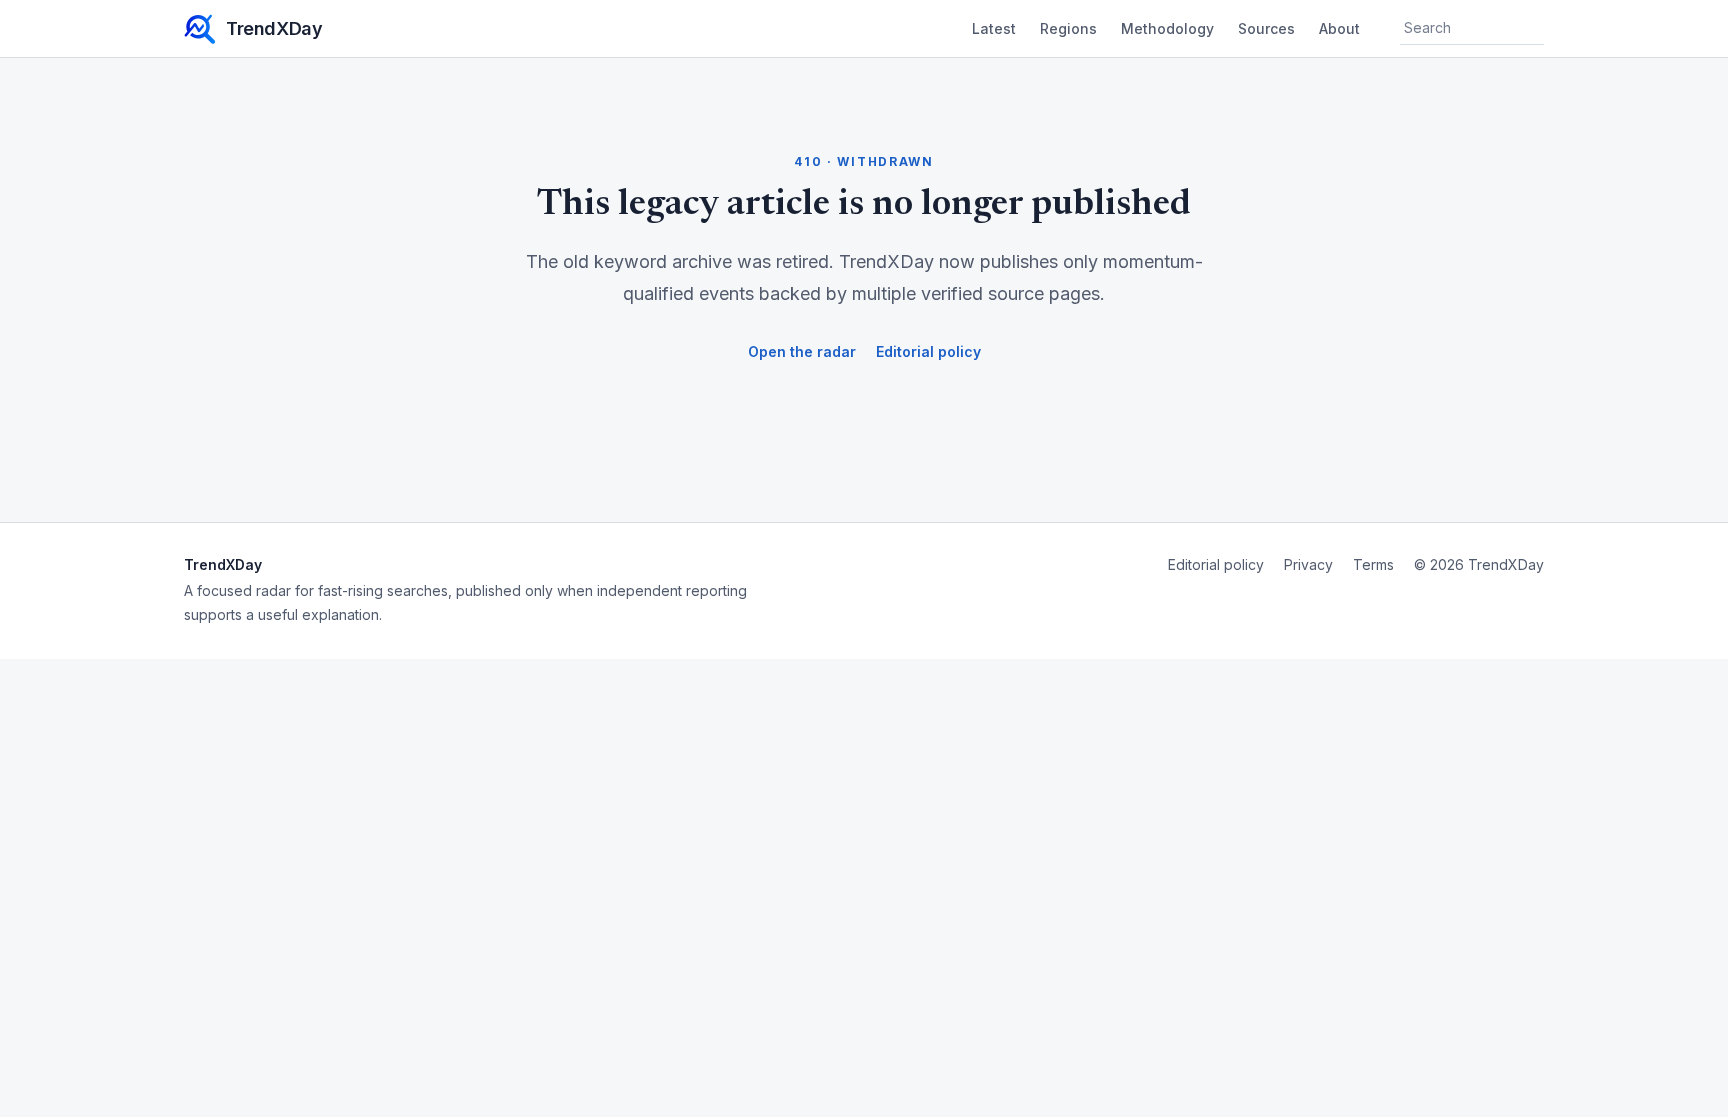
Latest (994, 28)
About (1339, 28)
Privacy (1308, 564)
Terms (1373, 564)
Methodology (1167, 28)
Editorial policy (928, 351)
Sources (1266, 28)
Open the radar (802, 351)
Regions (1068, 28)
